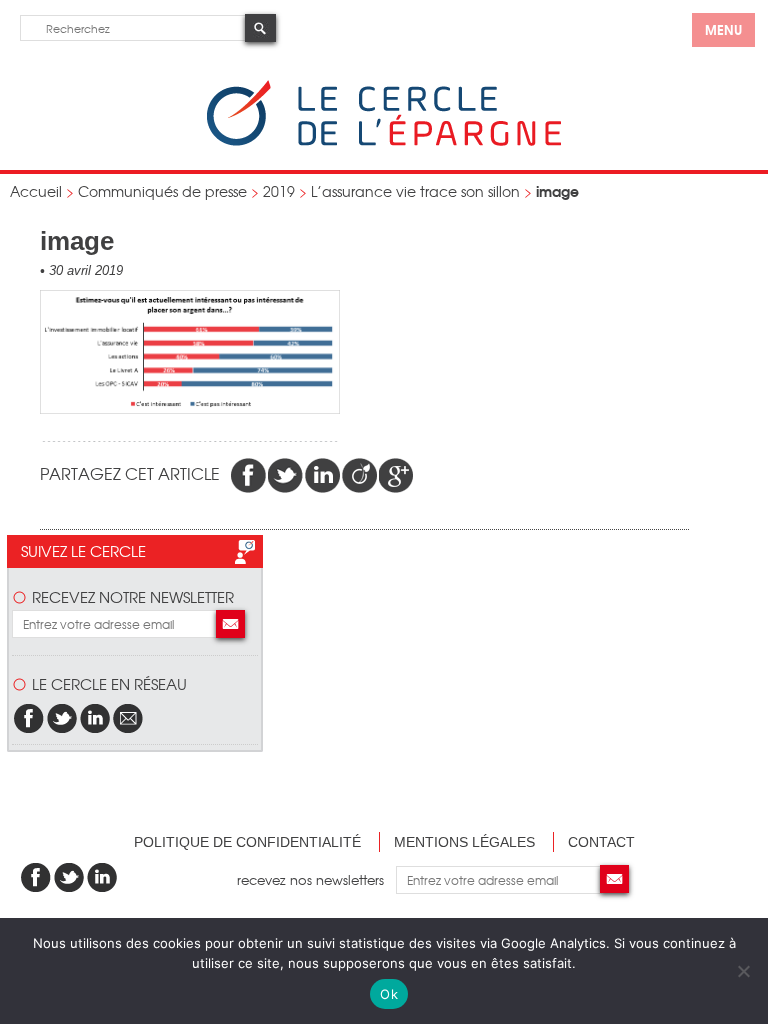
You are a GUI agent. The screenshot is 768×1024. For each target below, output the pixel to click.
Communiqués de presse (162, 191)
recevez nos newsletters (316, 879)
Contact (601, 842)
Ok (389, 994)
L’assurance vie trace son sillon (415, 191)
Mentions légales (464, 842)
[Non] (743, 971)
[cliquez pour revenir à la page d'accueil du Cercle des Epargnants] (384, 141)
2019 (279, 191)
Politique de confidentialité (247, 842)
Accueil (36, 191)
